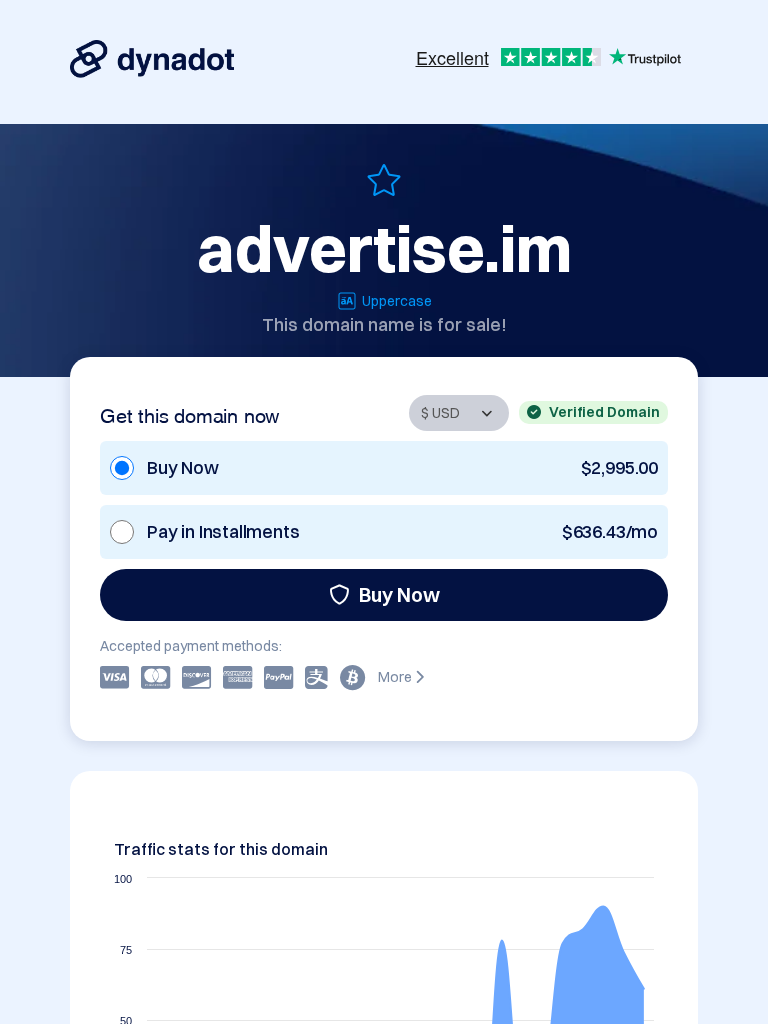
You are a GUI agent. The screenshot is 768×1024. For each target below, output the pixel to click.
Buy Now (399, 594)
